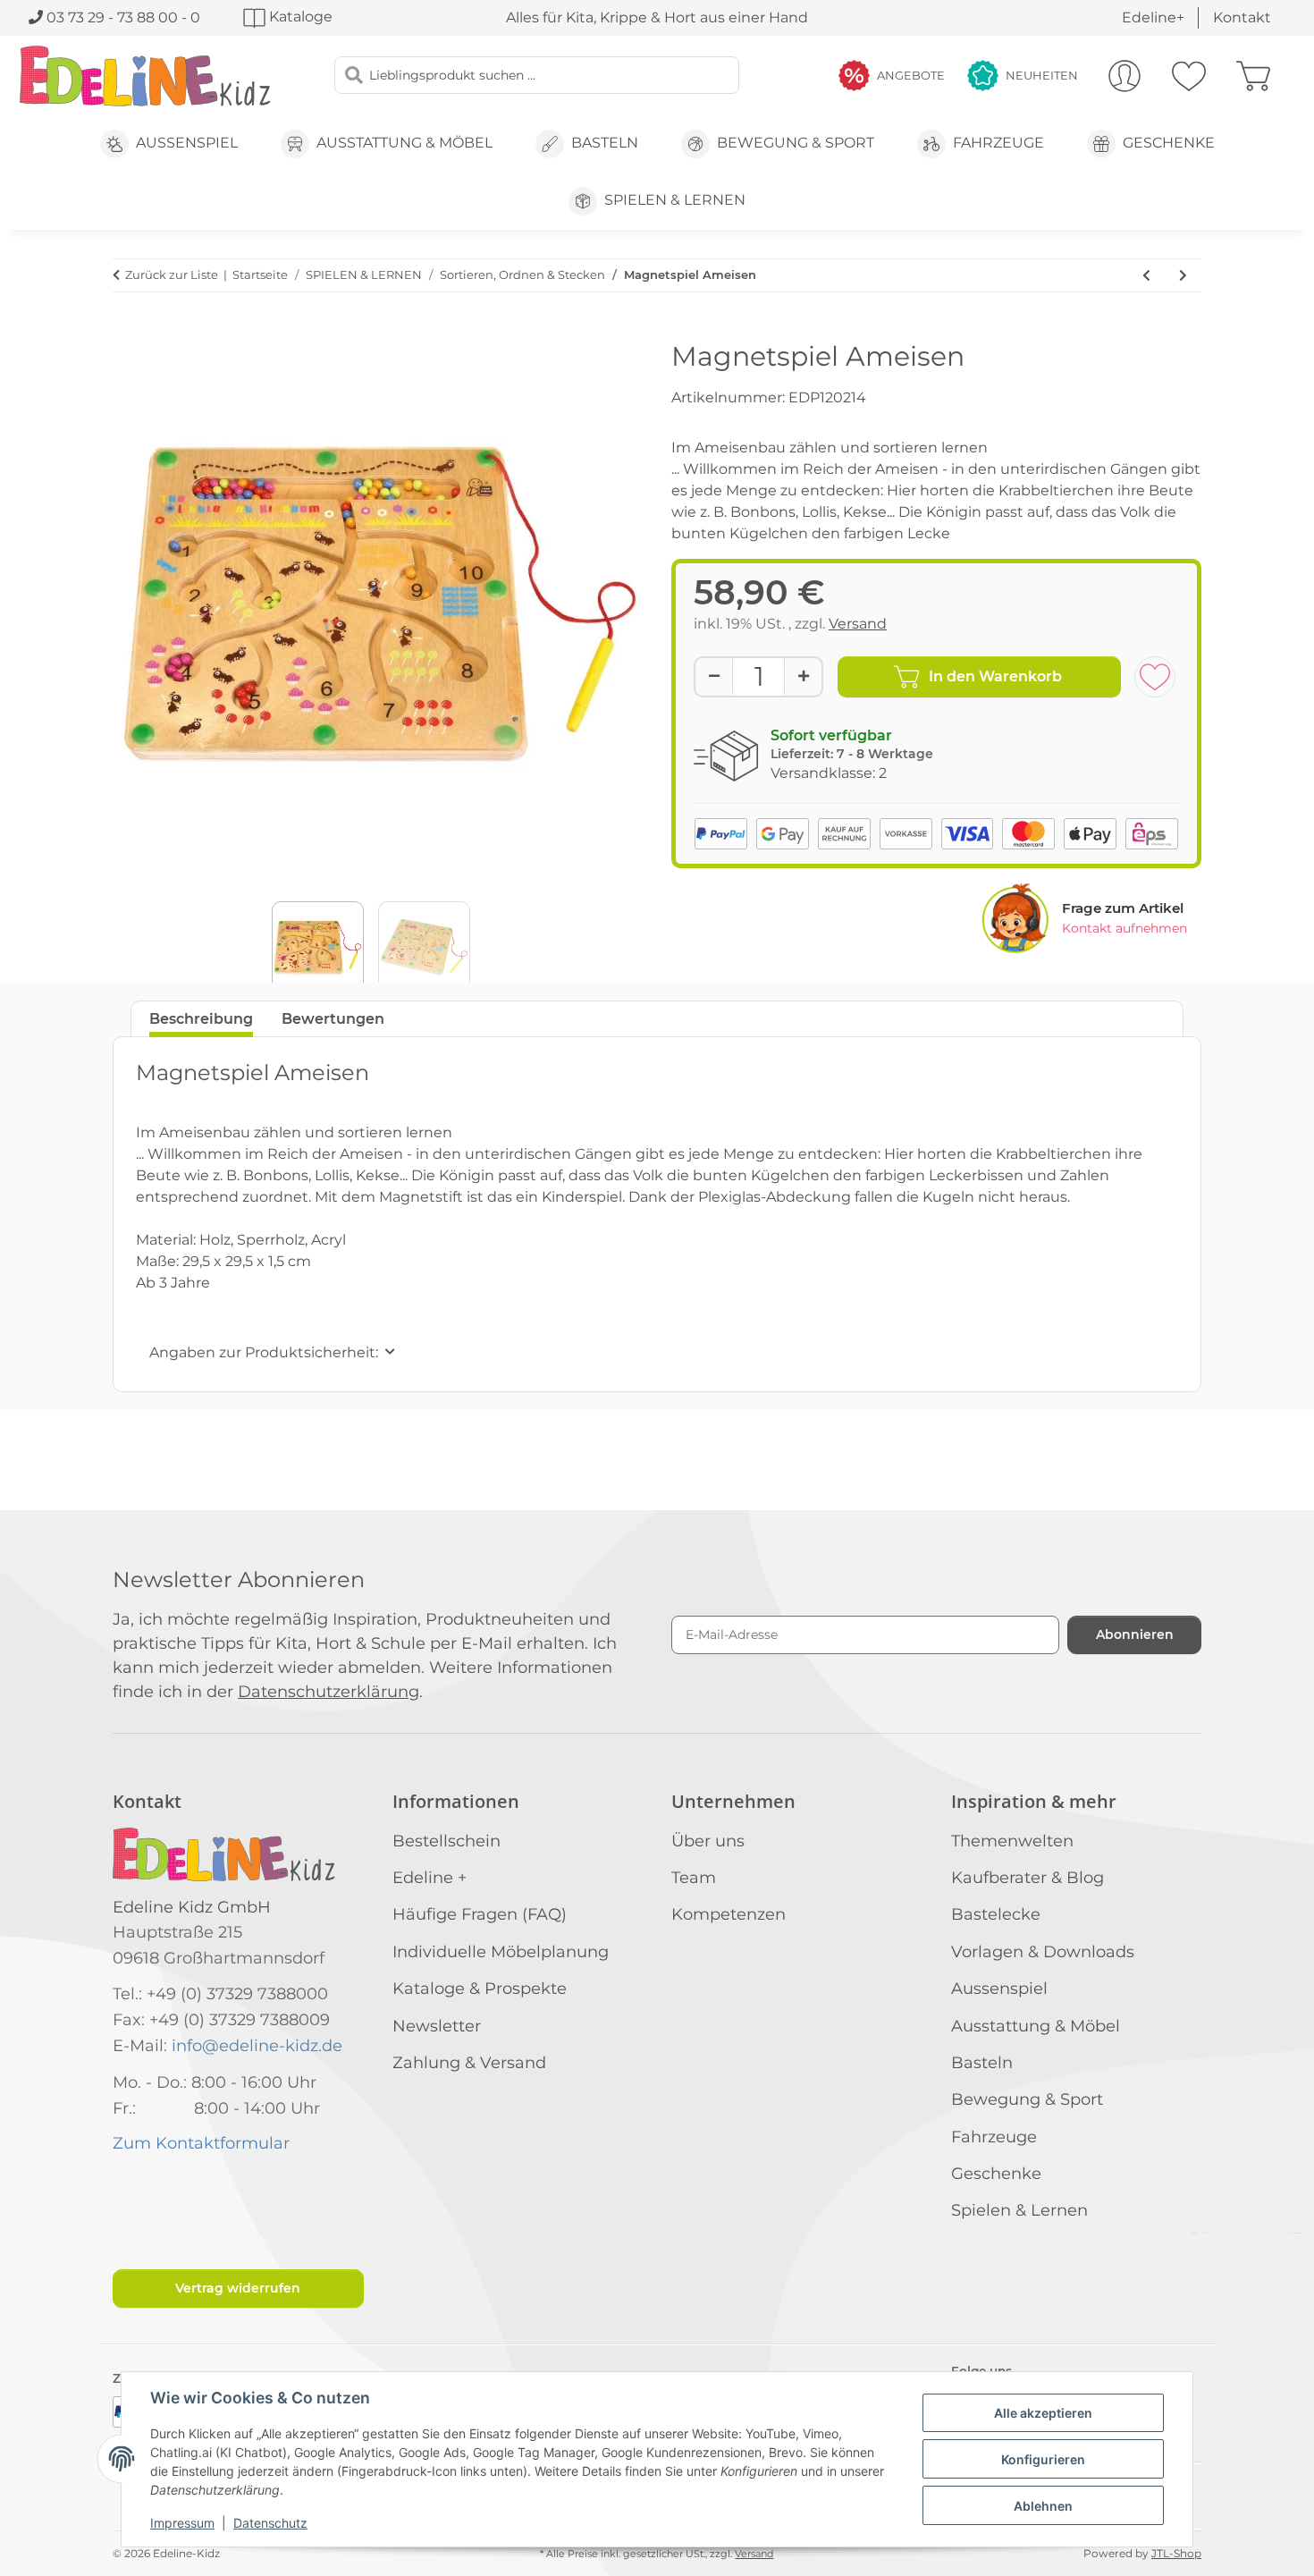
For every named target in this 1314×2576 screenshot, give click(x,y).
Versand (858, 624)
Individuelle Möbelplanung (501, 1952)
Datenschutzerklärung (328, 1692)
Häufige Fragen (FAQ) (480, 1914)
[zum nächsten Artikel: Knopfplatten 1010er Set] (1183, 275)
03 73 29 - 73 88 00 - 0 (122, 17)
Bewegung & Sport (1027, 2099)
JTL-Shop (1176, 2553)
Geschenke (996, 2174)
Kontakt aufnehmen (1124, 928)
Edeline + (430, 1878)
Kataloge (299, 17)
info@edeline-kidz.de (257, 2046)
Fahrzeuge (994, 2137)
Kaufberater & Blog (1028, 1878)
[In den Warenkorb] (127, 331)
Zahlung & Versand (469, 2063)
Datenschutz (270, 2523)
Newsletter (437, 2026)
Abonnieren (1135, 1634)
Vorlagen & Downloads (1043, 1952)
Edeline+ (1153, 17)
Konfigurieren (1043, 2459)
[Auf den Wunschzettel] (1155, 677)
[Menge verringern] (714, 676)
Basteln (982, 2063)
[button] (1124, 76)
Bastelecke (996, 1914)
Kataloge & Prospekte (480, 1989)
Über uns (708, 1841)
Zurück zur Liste (172, 274)
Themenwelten (1012, 1841)
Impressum (182, 2523)
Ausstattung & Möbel (1036, 2026)
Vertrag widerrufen (238, 2288)
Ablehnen (1043, 2506)
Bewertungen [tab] (333, 1019)
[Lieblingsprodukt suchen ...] (354, 75)
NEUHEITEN (1042, 75)
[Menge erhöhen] (803, 676)
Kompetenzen (729, 1914)
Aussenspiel (999, 1989)
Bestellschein (446, 1841)
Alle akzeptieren (1043, 2413)
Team (694, 1878)
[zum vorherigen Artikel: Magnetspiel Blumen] (1146, 275)
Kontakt (1242, 17)
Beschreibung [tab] (201, 1019)
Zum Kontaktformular (201, 2143)
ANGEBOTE (911, 75)
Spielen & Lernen (1019, 2210)
